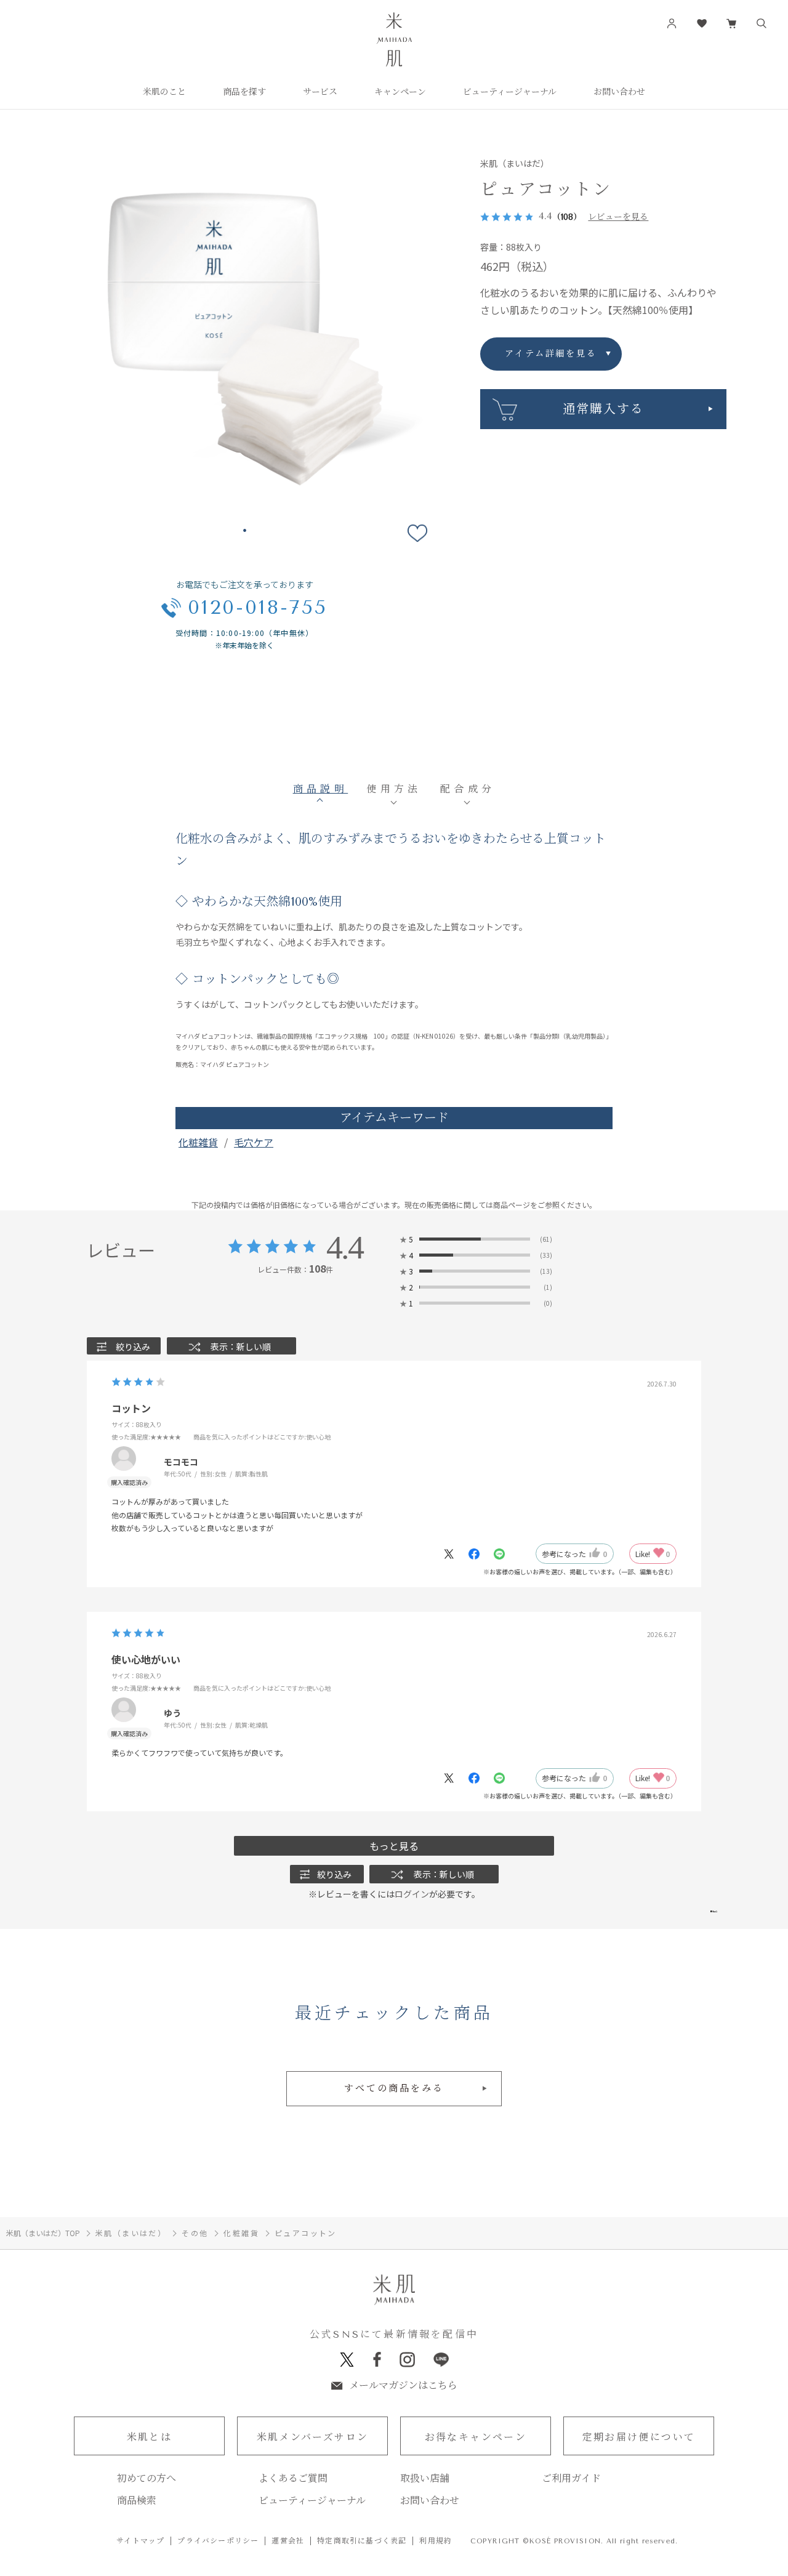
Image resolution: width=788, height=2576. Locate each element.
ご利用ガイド (571, 2479)
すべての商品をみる (394, 2088)
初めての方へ (147, 2479)
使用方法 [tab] (394, 789)
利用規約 (436, 2541)
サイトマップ (140, 2541)
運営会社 (288, 2541)
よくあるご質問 (293, 2479)
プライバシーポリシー (218, 2541)
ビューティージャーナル (312, 2501)
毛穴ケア (254, 1142)
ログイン (412, 1894)
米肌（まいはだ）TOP (43, 2233)
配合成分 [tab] (468, 789)
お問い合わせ (430, 2501)
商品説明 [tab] (321, 789)
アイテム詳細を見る (551, 354)
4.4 (344, 1247)
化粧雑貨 (198, 1142)
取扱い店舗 (425, 2479)
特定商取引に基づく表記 (362, 2541)
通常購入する (603, 409)
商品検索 (137, 2501)
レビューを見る (618, 217)
